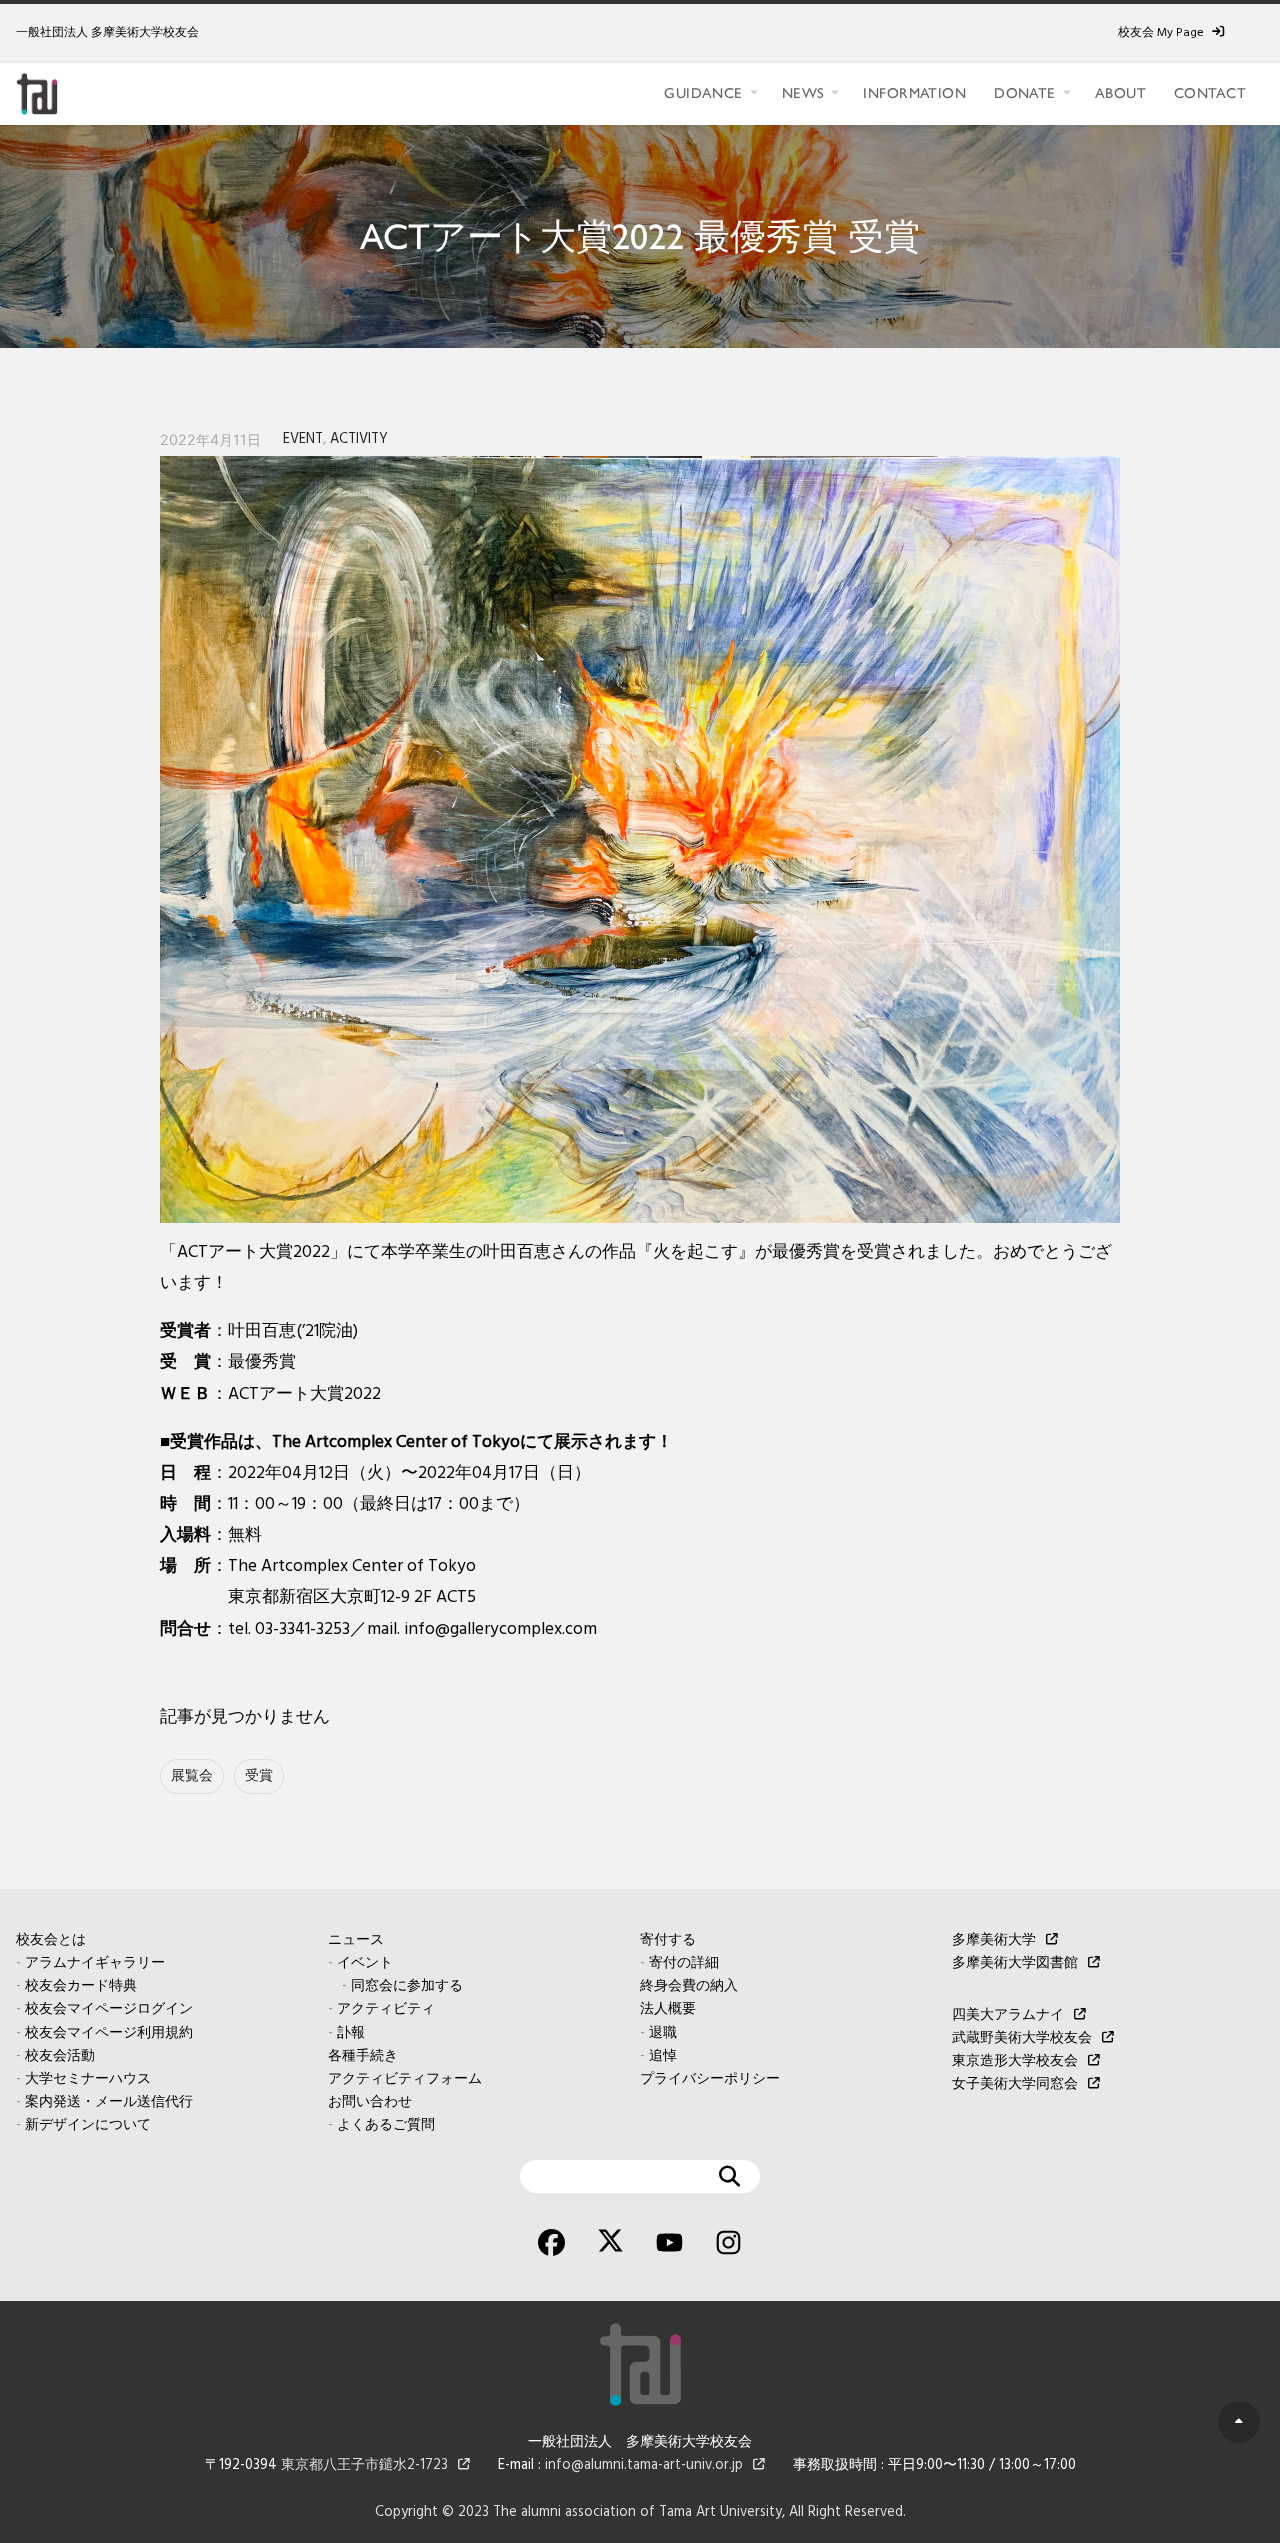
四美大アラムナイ (1008, 2015)
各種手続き (363, 2056)
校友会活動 (60, 2056)
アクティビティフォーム (405, 2079)
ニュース (356, 1940)
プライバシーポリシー (710, 2079)
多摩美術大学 (994, 1940)
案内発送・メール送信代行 (109, 2102)
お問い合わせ (370, 2102)
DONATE (1025, 93)
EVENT (303, 439)
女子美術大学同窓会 (1015, 2084)
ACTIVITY (359, 439)
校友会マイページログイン (109, 2009)
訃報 (351, 2033)
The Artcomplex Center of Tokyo (352, 1566)
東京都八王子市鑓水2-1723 (364, 2465)
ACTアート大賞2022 (304, 1394)
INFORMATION (914, 93)
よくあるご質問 (386, 2125)
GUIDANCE (703, 93)
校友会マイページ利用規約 (109, 2033)
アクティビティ (386, 2009)
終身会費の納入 (689, 1986)
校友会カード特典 (81, 1986)
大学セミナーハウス (88, 2079)
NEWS (803, 93)
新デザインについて (88, 2125)
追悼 (663, 2056)
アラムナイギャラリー (95, 1963)
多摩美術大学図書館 (1015, 1963)
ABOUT (1120, 93)
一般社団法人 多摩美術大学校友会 (107, 33)
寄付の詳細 (684, 1963)
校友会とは (51, 1940)
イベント (365, 1963)
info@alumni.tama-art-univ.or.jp (644, 2465)
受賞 (259, 1776)
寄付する (668, 1940)
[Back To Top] (1239, 2422)
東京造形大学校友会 (1015, 2061)
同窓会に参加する (407, 1986)
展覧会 (192, 1776)
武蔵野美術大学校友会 (1022, 2038)
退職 (663, 2033)
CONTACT (1210, 93)
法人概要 (668, 2009)
